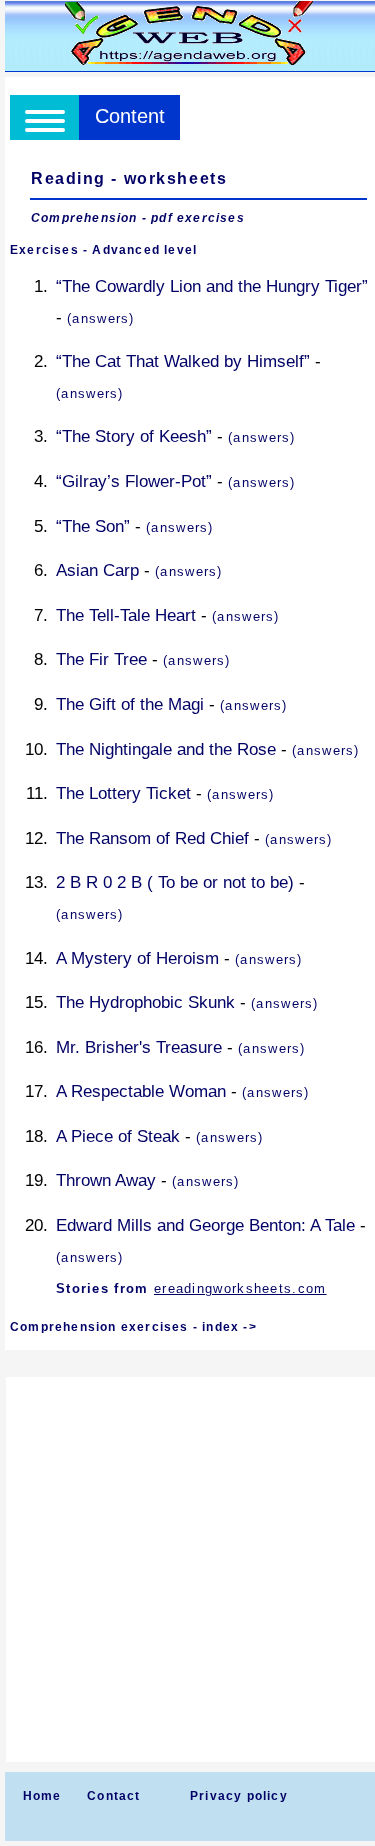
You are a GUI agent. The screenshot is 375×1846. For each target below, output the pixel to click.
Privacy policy (239, 1796)
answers (100, 318)
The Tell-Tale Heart (126, 615)
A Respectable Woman (141, 1091)
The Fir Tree (101, 659)
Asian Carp (97, 570)
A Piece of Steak (118, 1136)
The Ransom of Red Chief (152, 838)
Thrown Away (106, 1180)
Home (42, 1796)
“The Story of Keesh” (134, 436)
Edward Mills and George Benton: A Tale (205, 1225)
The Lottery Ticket (123, 793)
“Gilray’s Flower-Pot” (134, 481)
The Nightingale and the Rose (166, 749)
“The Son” (93, 526)
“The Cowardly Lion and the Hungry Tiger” (212, 286)
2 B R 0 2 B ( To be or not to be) (175, 882)
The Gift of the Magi (130, 704)
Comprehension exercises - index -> (133, 1327)
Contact (113, 1796)
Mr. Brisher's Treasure (139, 1047)
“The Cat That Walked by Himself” (183, 361)
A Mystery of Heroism (137, 958)
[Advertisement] (187, 1569)
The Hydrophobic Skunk (145, 1002)
